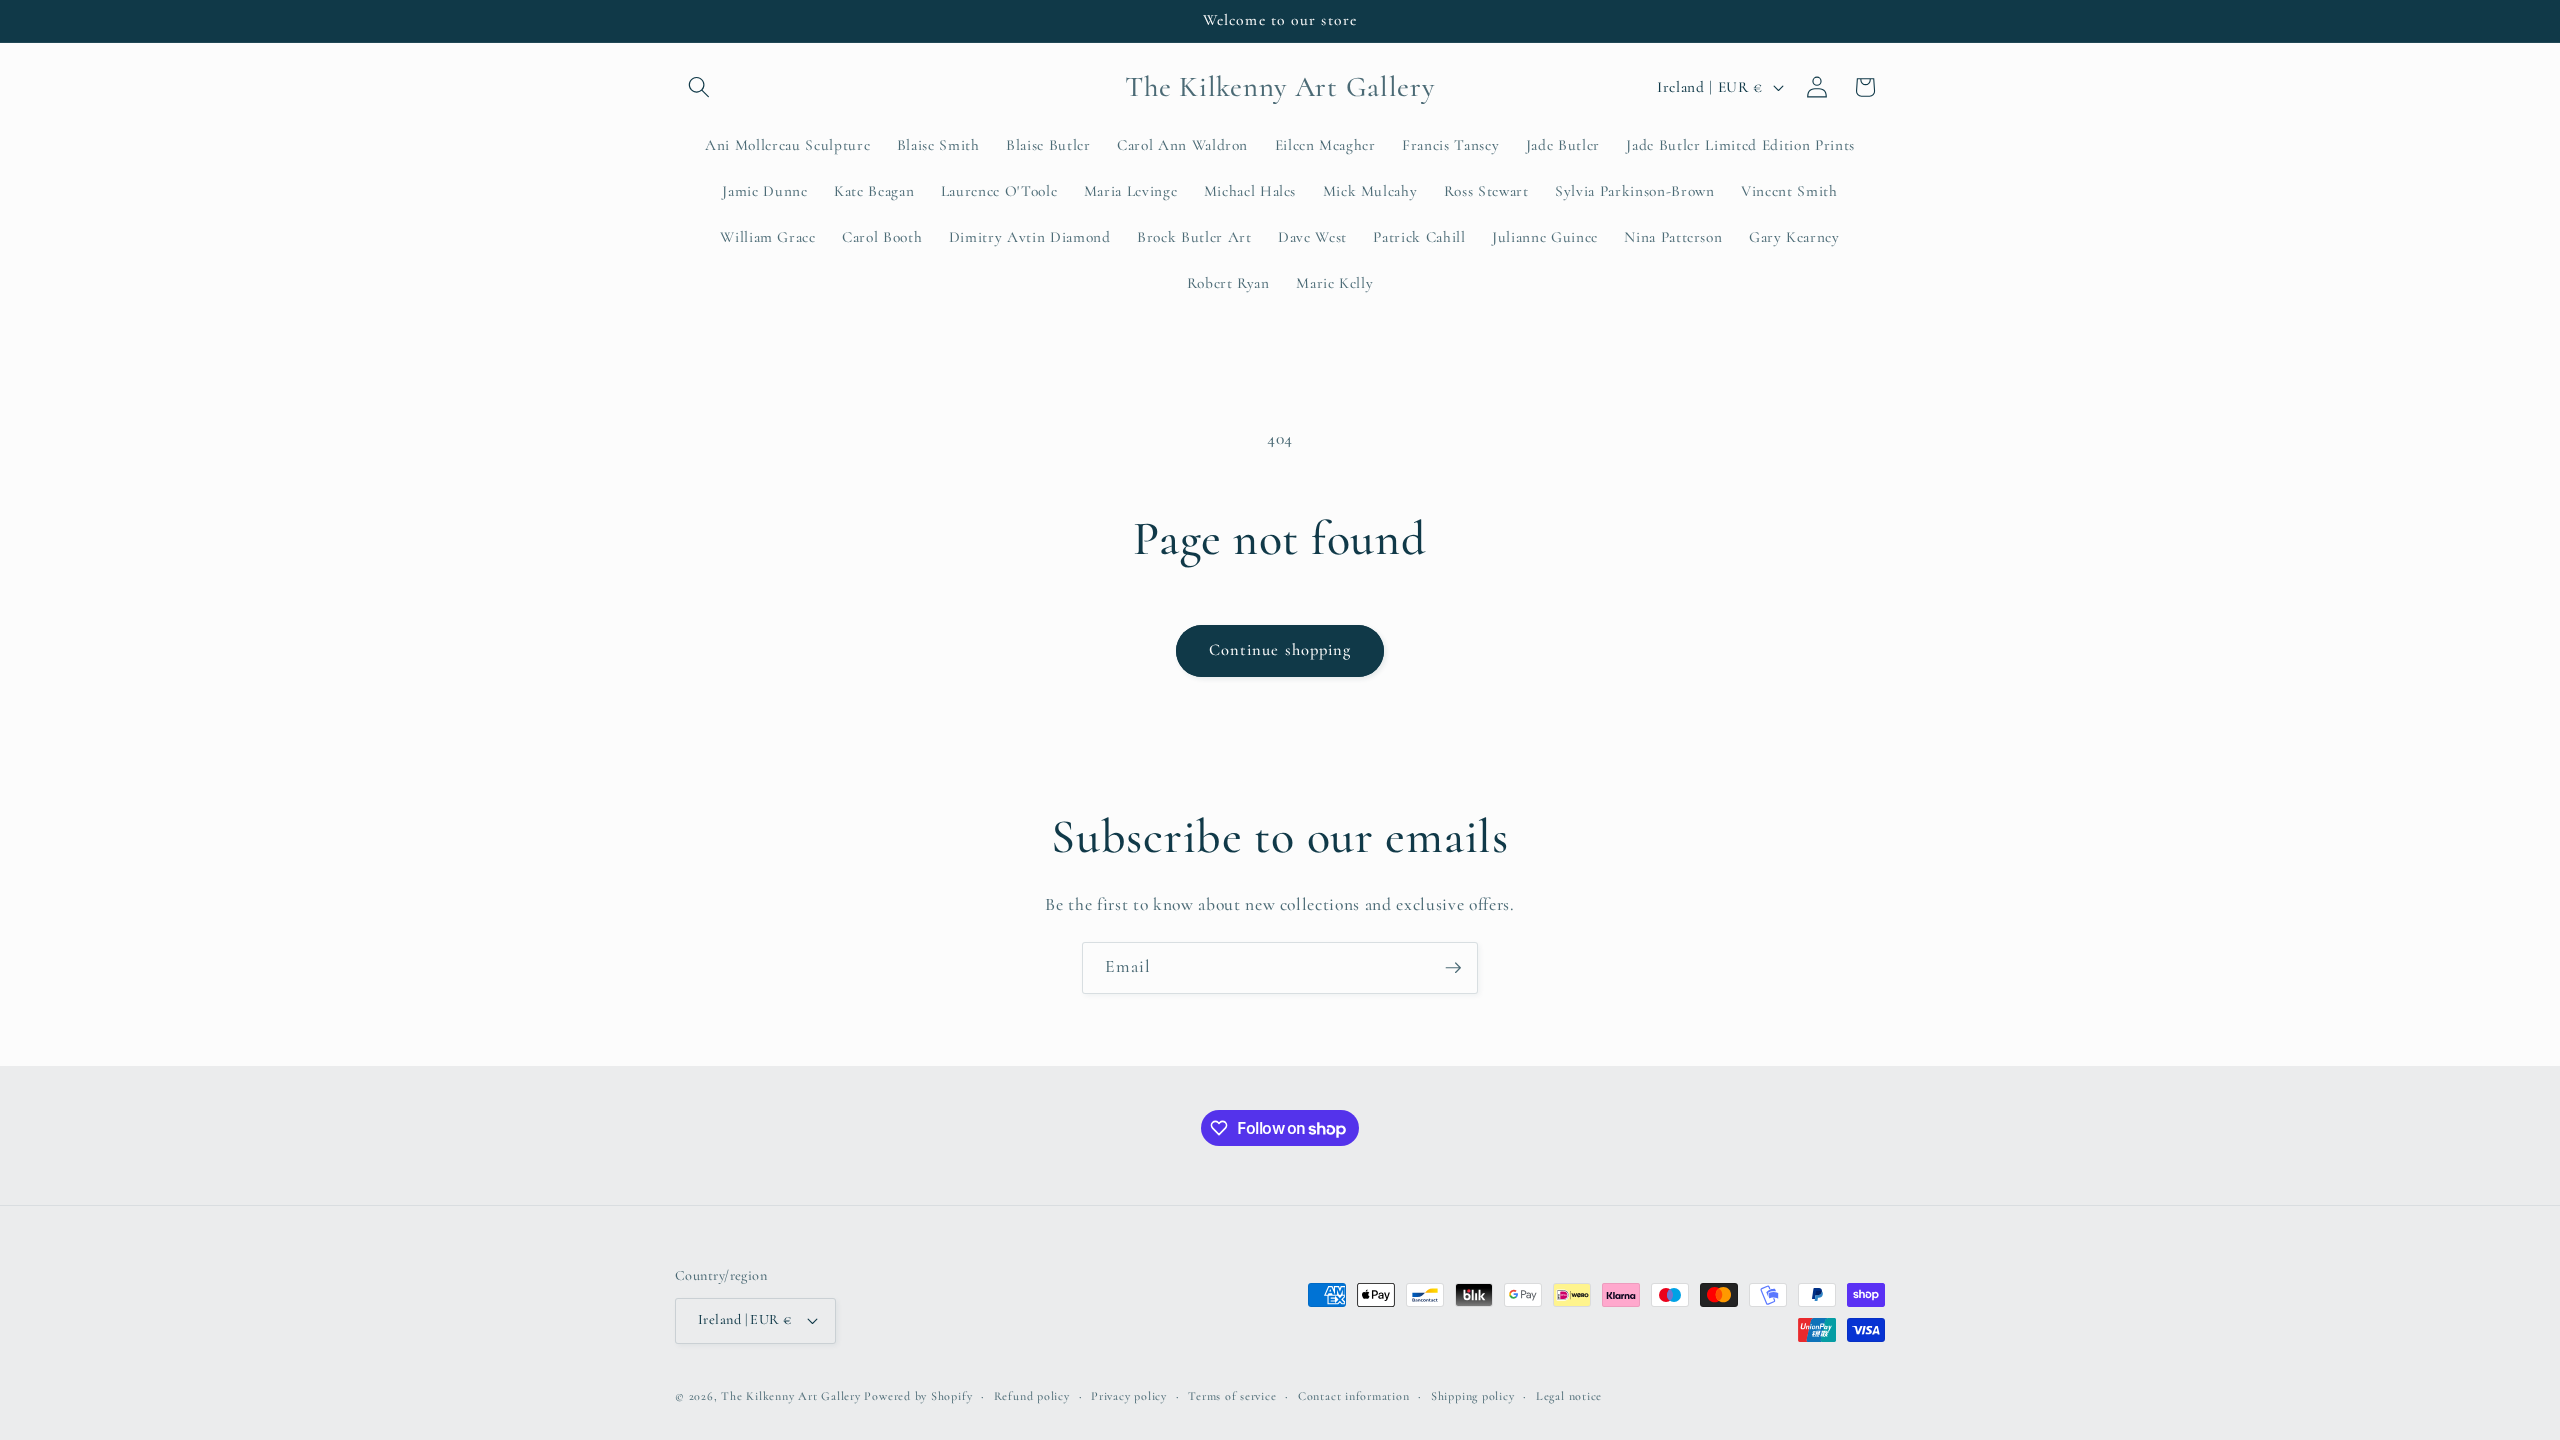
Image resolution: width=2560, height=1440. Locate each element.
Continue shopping (1280, 650)
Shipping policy (1473, 1396)
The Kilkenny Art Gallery (790, 1396)
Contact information (1354, 1396)
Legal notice (1569, 1396)
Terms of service (1232, 1396)
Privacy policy (1129, 1396)
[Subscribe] (1453, 968)
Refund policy (1032, 1396)
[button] (699, 87)
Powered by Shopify (918, 1396)
